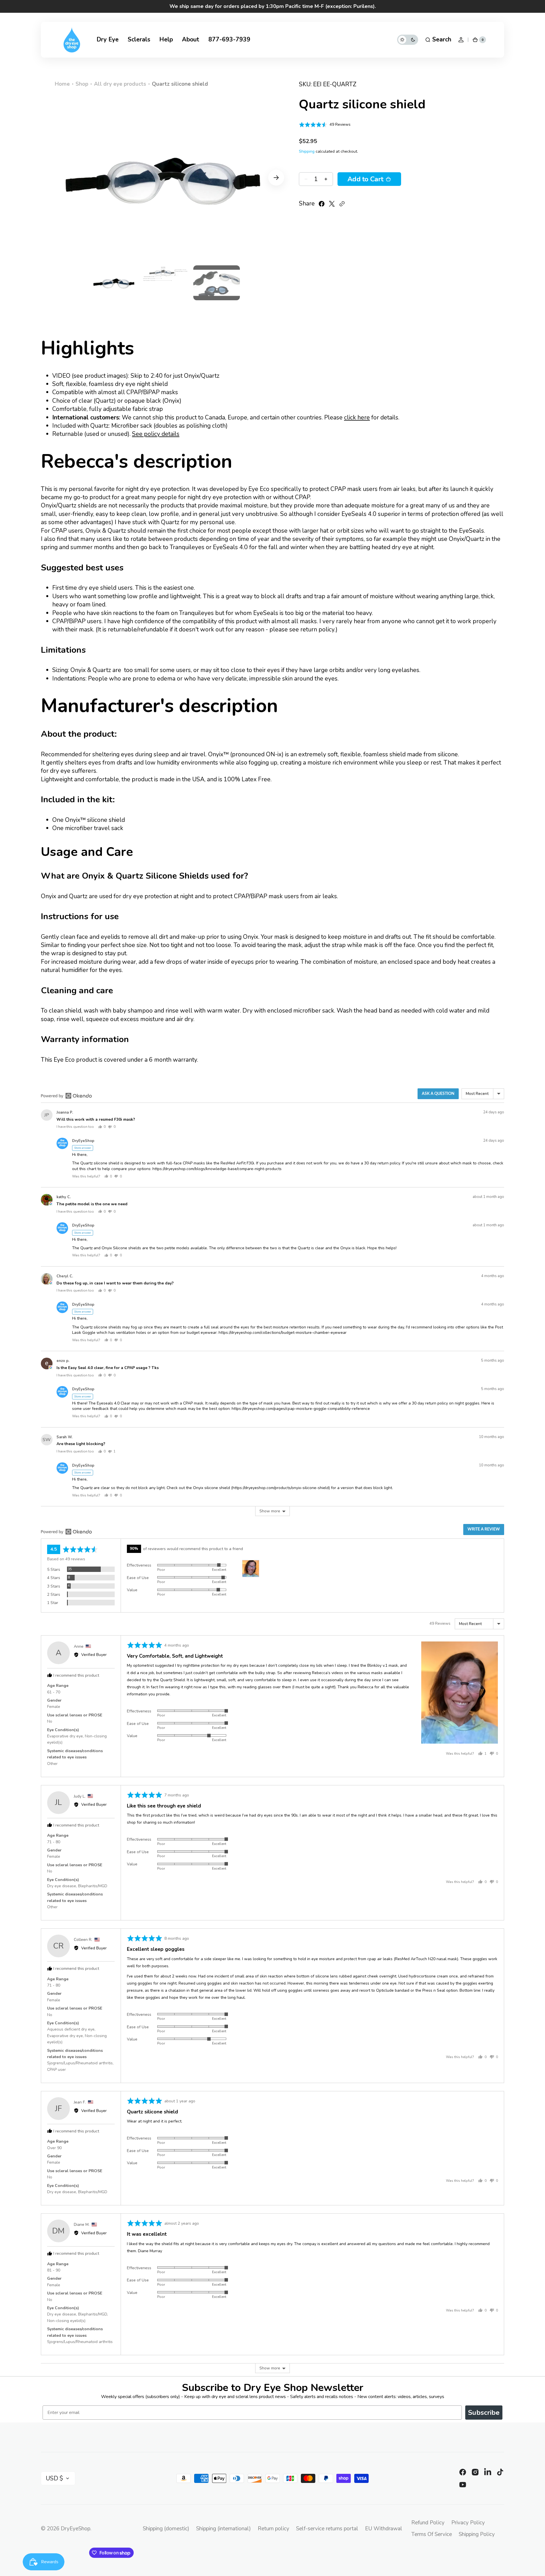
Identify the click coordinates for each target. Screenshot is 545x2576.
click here (357, 417)
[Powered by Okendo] (66, 1096)
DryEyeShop (76, 2529)
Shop (82, 84)
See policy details (156, 434)
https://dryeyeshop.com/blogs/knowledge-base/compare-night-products (217, 1169)
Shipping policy (477, 2534)
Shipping (307, 151)
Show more (270, 1511)
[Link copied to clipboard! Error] (342, 204)
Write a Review (484, 1529)
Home (62, 84)
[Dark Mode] (408, 40)
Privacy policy (468, 2523)
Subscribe (484, 2413)
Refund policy (428, 2523)
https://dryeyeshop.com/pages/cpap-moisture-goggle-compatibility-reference (301, 1409)
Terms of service (432, 2534)
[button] (438, 40)
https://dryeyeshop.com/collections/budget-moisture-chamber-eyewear (283, 1333)
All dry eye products (120, 84)
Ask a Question (438, 1094)
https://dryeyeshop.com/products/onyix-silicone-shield (281, 1488)
